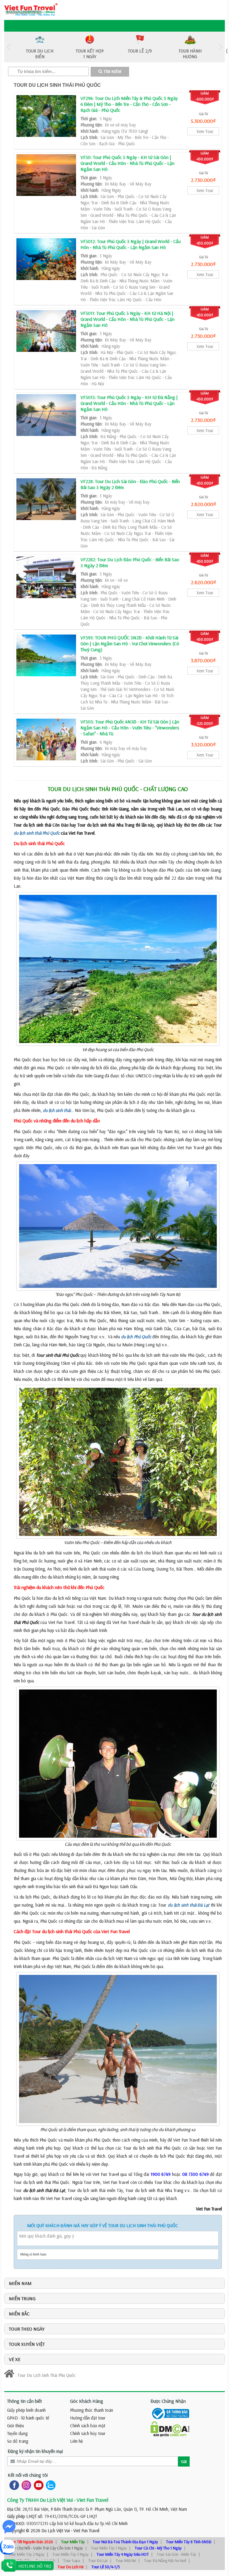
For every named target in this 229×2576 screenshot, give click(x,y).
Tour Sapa (72, 2560)
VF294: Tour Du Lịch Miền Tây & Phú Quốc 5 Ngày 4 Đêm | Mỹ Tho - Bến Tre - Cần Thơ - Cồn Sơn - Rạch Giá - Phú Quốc (129, 104)
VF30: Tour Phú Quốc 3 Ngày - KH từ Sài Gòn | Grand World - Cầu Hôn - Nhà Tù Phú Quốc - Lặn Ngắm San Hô (127, 163)
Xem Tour (205, 131)
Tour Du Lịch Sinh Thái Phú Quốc (57, 85)
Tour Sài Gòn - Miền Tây (177, 2554)
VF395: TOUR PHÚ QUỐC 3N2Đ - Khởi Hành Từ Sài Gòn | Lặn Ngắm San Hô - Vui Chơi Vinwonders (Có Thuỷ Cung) (130, 643)
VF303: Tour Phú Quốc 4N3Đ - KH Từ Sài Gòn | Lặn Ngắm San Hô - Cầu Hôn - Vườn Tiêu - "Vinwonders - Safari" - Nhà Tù (130, 728)
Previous (9, 47)
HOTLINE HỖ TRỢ (35, 2566)
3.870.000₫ (203, 660)
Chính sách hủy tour (88, 2433)
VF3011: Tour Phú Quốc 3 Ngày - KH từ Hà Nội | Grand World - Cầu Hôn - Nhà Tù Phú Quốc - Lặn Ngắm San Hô (127, 319)
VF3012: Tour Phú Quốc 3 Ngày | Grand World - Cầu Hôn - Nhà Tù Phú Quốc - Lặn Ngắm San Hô (131, 244)
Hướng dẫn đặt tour (88, 2418)
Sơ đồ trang (18, 2441)
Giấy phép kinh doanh (26, 2410)
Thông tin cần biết (25, 2401)
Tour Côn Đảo (20, 2560)
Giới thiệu (16, 2426)
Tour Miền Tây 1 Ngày (109, 2548)
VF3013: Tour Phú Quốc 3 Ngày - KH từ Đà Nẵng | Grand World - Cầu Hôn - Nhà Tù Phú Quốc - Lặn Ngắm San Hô (129, 403)
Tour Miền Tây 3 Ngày (71, 2554)
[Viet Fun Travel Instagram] (25, 2485)
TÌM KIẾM (112, 72)
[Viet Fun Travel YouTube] (37, 2485)
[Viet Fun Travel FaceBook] (13, 2485)
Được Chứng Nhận (168, 2401)
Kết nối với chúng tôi (28, 2475)
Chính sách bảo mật (88, 2426)
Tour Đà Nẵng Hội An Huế (165, 2560)
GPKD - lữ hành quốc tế (28, 2418)
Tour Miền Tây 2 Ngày (26, 2554)
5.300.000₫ (203, 121)
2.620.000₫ (203, 504)
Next (220, 47)
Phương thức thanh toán (92, 2410)
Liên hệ (76, 2441)
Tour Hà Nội (45, 2560)
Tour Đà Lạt (98, 2560)
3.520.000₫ (203, 744)
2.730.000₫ (203, 180)
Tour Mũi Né (126, 2560)
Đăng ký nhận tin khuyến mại (35, 2451)
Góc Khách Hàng (87, 2401)
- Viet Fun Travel (85, 2531)
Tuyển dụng (17, 2433)
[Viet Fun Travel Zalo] (49, 2485)
